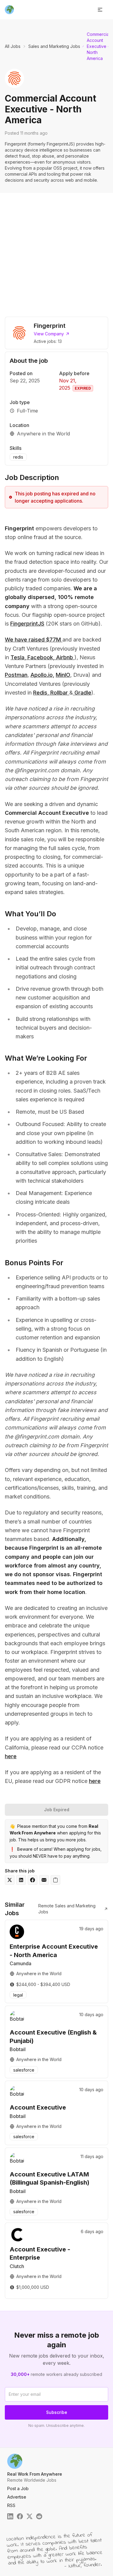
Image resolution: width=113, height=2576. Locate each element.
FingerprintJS (27, 624)
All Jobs (13, 46)
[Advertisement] (56, 252)
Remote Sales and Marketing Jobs (67, 1909)
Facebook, (42, 657)
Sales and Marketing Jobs (54, 46)
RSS (11, 2505)
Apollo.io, (42, 675)
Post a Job (18, 2488)
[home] (9, 10)
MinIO (63, 675)
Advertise (17, 2497)
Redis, (42, 693)
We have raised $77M (34, 640)
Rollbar (60, 693)
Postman (16, 675)
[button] (100, 10)
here (11, 1756)
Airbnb (65, 657)
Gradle (82, 693)
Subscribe (57, 2412)
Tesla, (19, 657)
